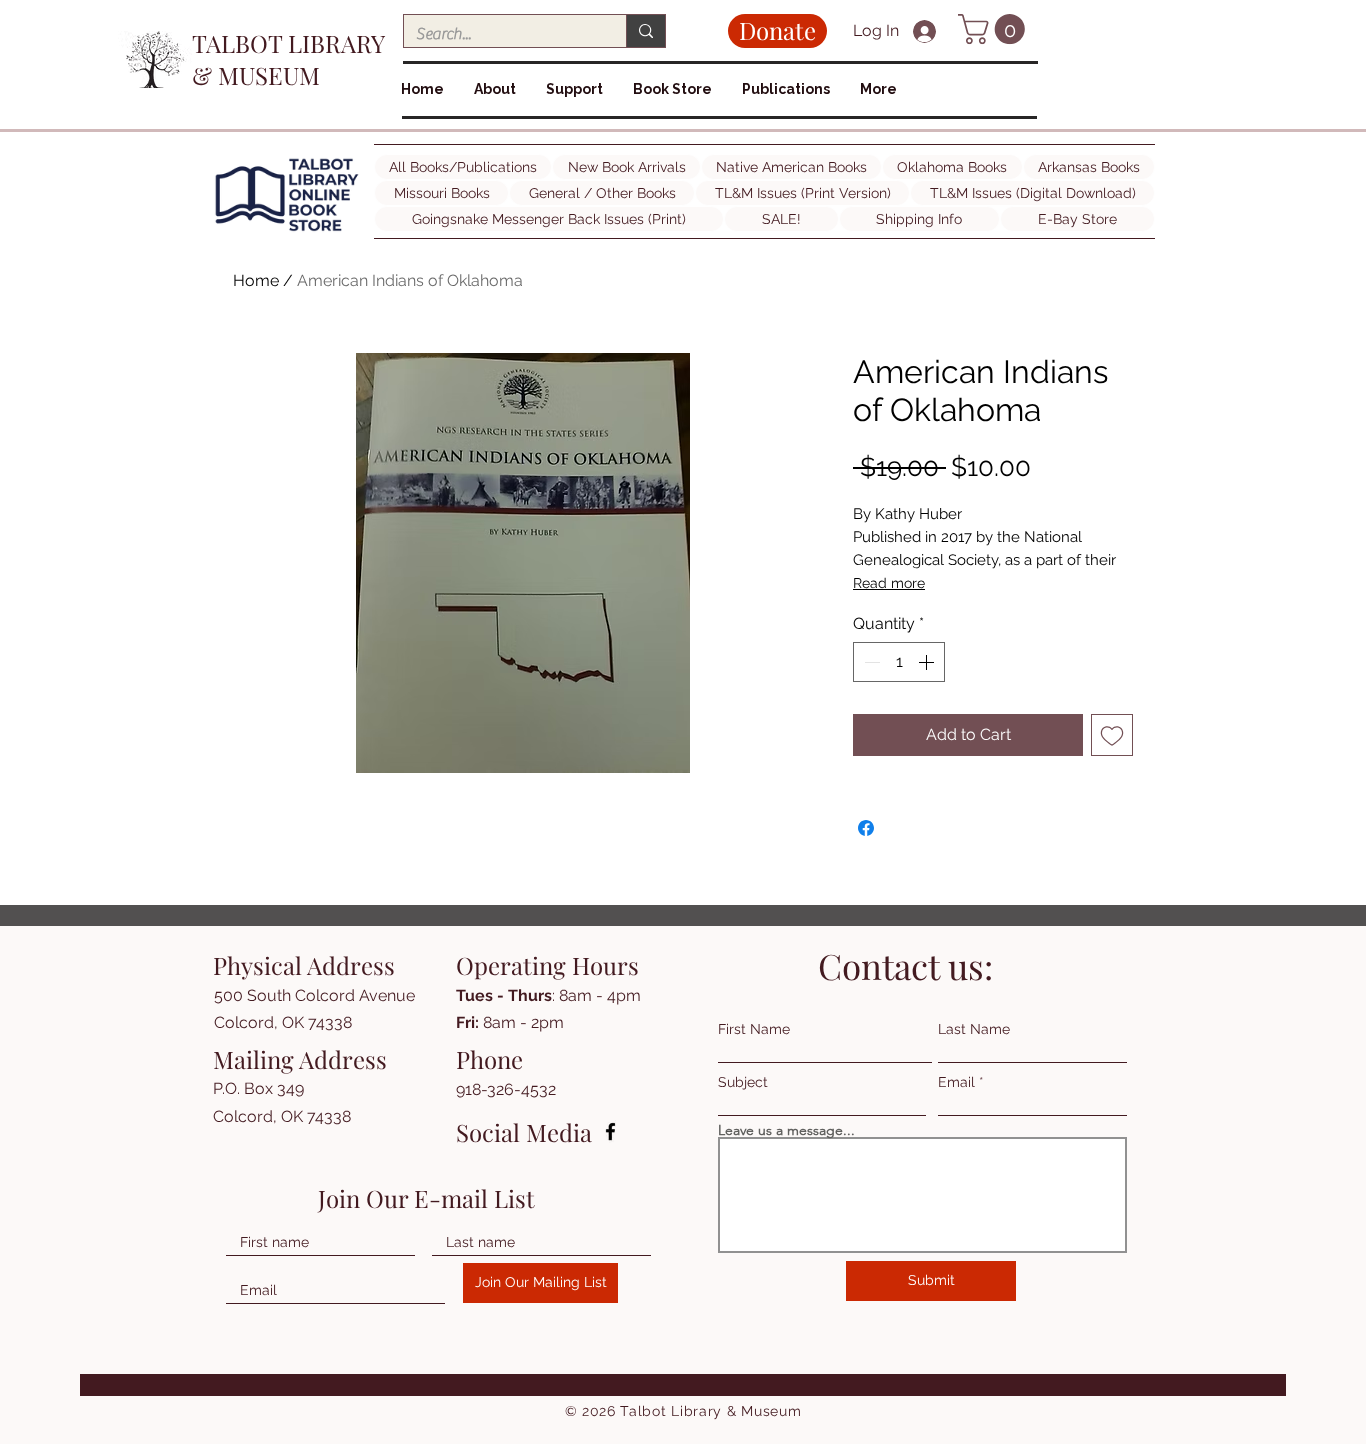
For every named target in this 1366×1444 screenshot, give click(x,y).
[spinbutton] (899, 662)
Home (256, 280)
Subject (743, 1082)
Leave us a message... (786, 1130)
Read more (889, 583)
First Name (754, 1029)
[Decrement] (870, 662)
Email (956, 1082)
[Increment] (928, 662)
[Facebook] (610, 1131)
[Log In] (927, 31)
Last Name (974, 1029)
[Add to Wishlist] (1112, 735)
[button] (995, 29)
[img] (287, 231)
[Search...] (645, 31)
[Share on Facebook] (866, 828)
